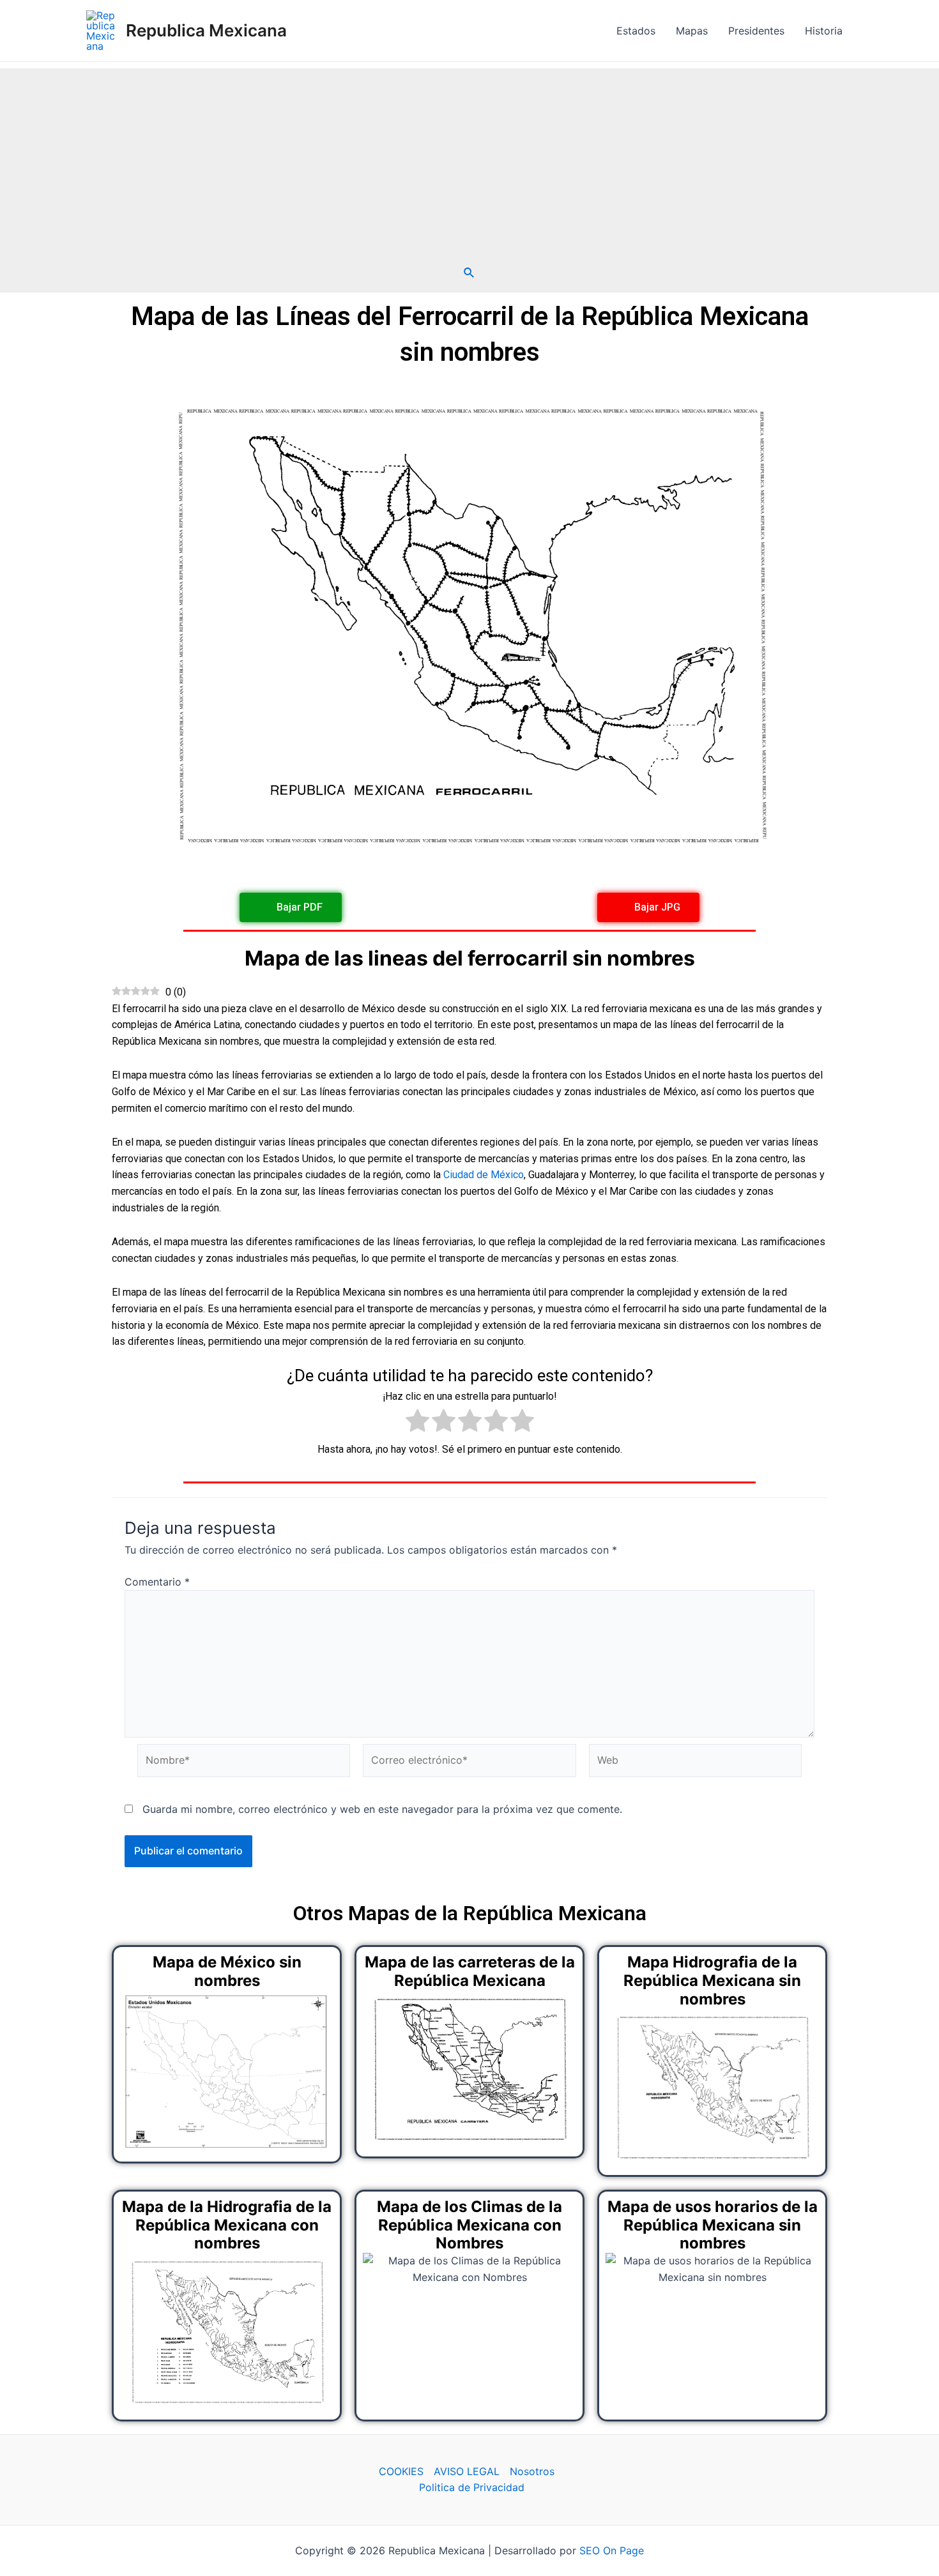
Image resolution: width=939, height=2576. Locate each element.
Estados (636, 31)
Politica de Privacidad (472, 2487)
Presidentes (756, 31)
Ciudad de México (484, 1175)
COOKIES (401, 2471)
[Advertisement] (469, 158)
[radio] (417, 1423)
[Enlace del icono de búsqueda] (469, 273)
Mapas (692, 31)
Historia (824, 31)
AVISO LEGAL (467, 2471)
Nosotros (532, 2471)
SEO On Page (612, 2550)
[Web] (695, 1762)
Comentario (157, 1582)
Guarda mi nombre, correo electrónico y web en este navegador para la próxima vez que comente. (382, 1809)
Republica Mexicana (206, 30)
